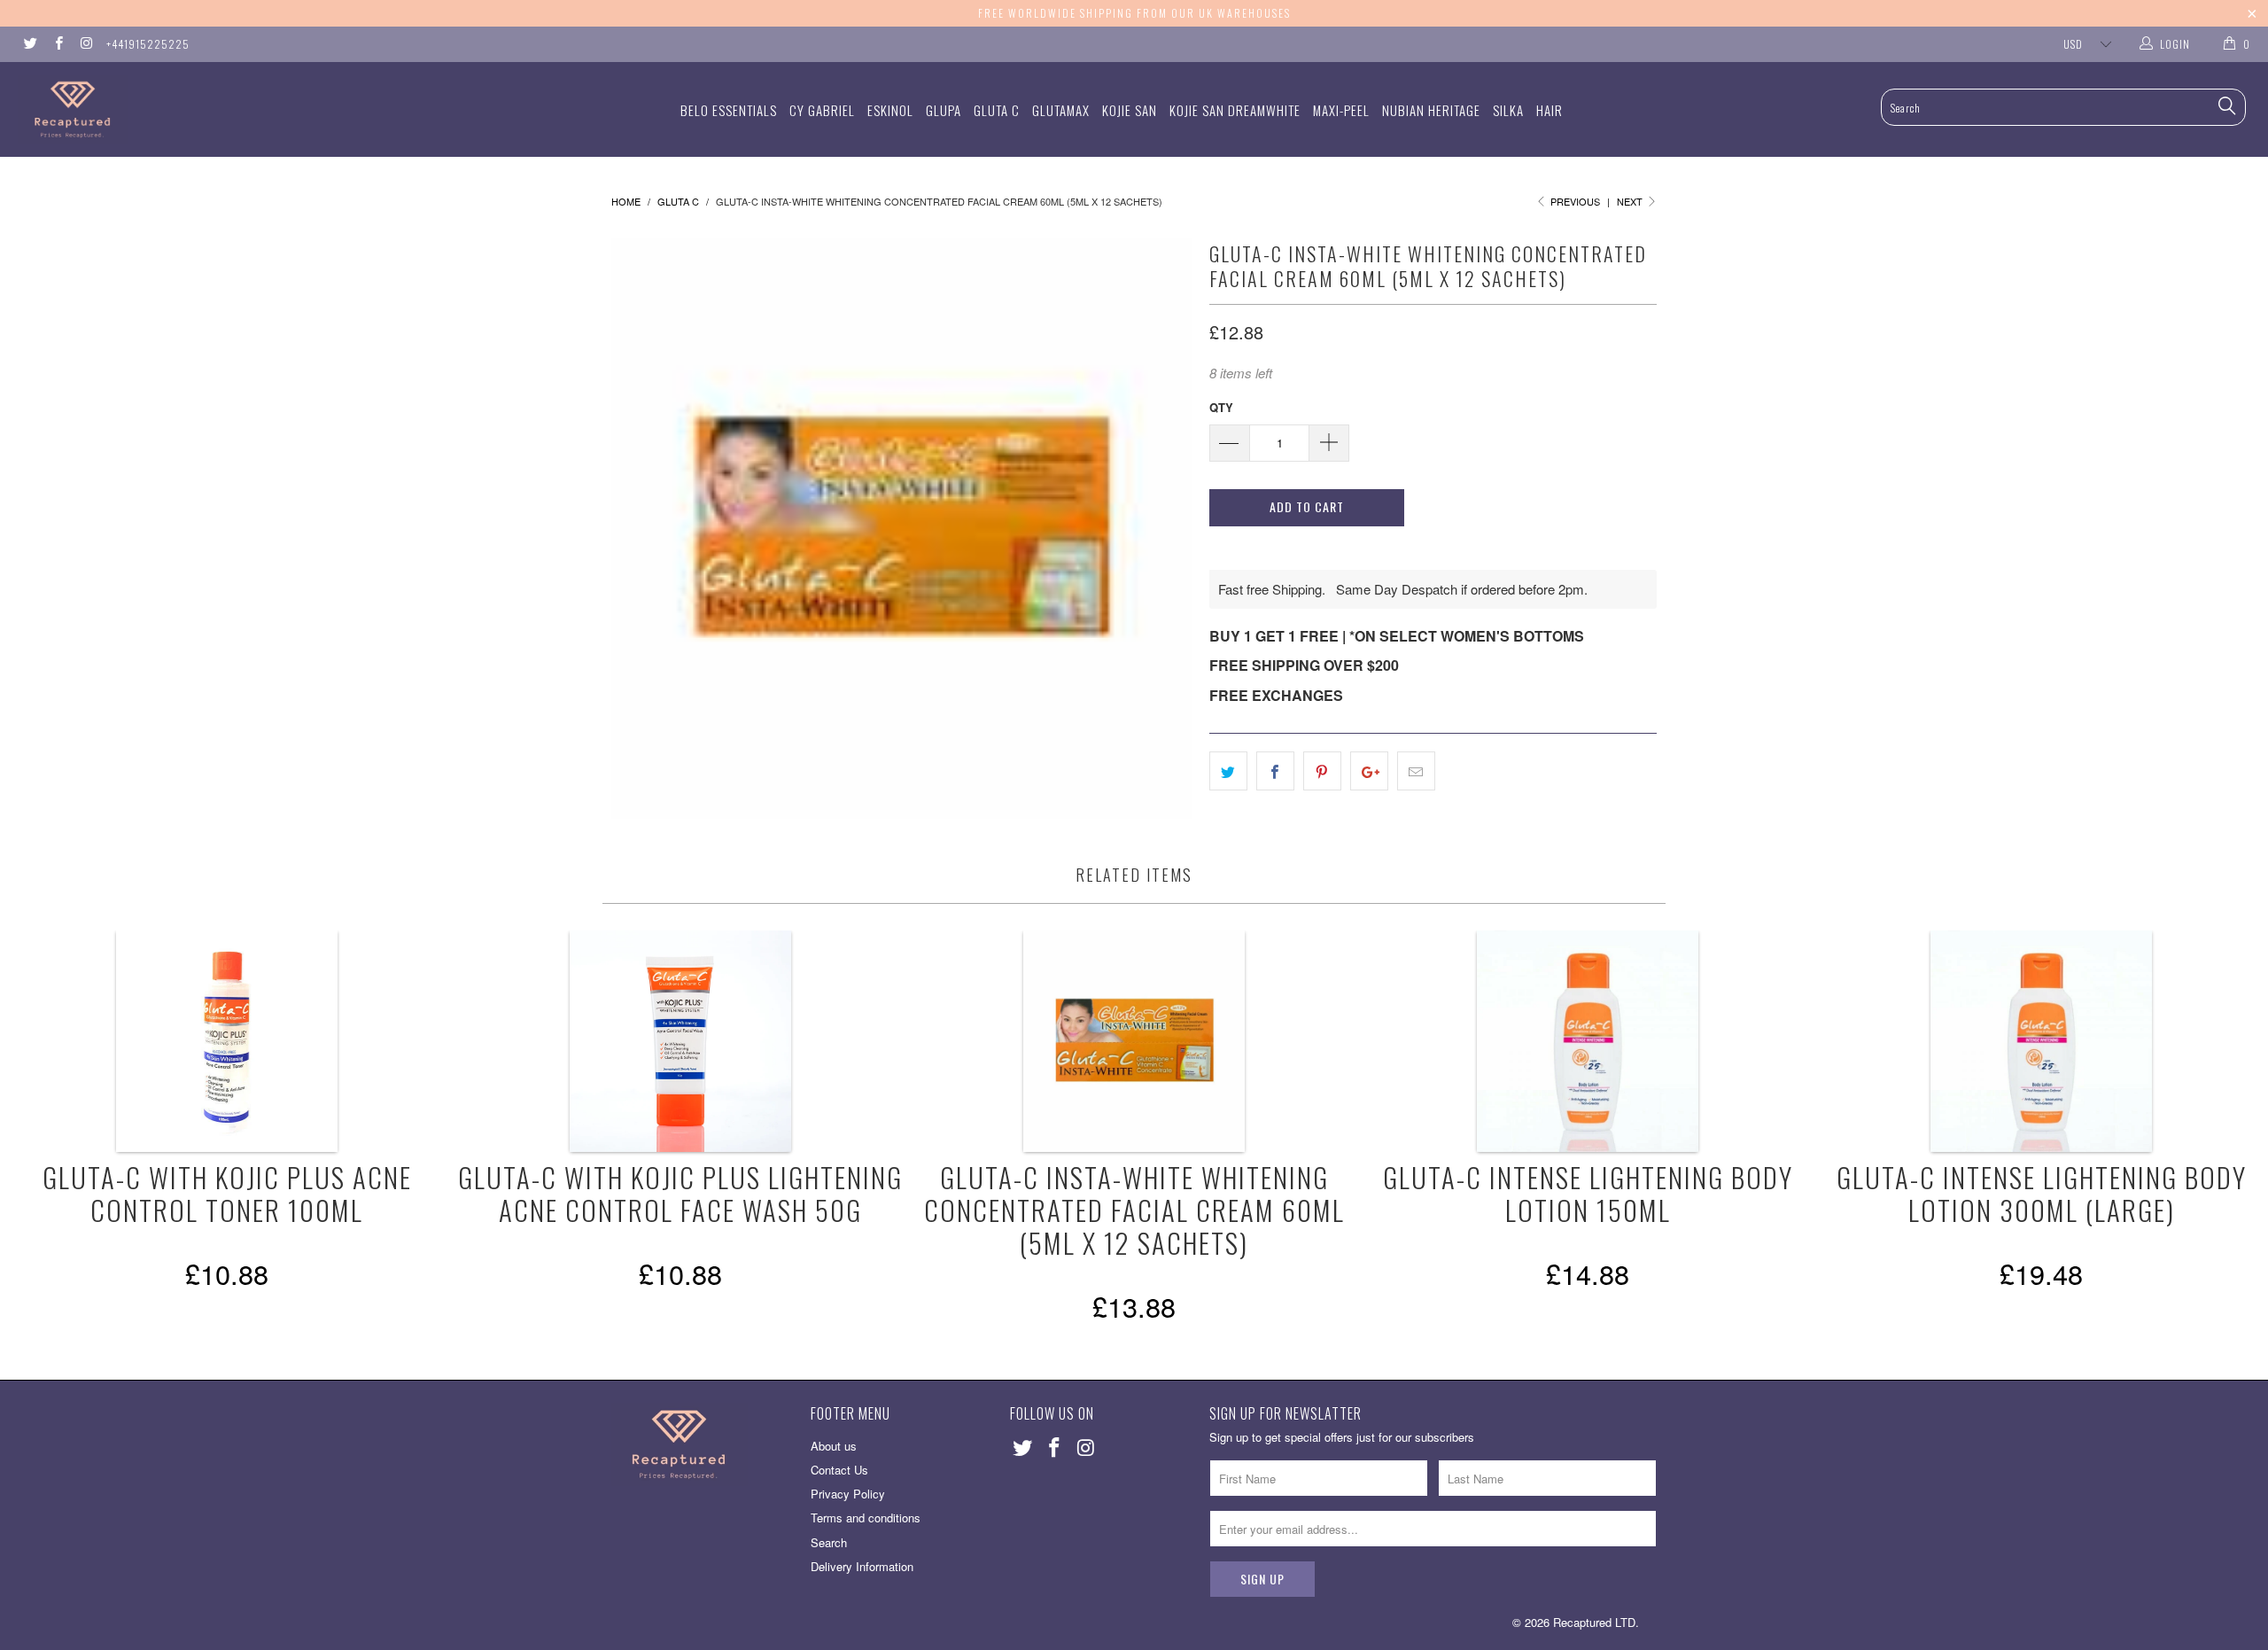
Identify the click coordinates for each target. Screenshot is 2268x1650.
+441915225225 (148, 44)
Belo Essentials (729, 110)
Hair (1550, 110)
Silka (1508, 110)
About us (834, 1446)
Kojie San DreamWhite (1235, 110)
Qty (1221, 407)
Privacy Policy (848, 1494)
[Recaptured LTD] (190, 109)
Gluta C (997, 110)
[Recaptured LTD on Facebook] (57, 44)
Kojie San (1130, 110)
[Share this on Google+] (1369, 771)
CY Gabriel (822, 110)
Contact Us (839, 1470)
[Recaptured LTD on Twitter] (30, 44)
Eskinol (890, 110)
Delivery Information (862, 1566)
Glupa (944, 110)
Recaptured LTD (1594, 1622)
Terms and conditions (866, 1518)
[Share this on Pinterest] (1322, 771)
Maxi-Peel (1341, 110)
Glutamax (1061, 110)
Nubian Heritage (1431, 110)
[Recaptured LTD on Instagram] (85, 44)
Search (829, 1542)
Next (1631, 201)
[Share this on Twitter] (1228, 771)
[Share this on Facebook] (1275, 771)
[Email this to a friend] (1416, 771)
